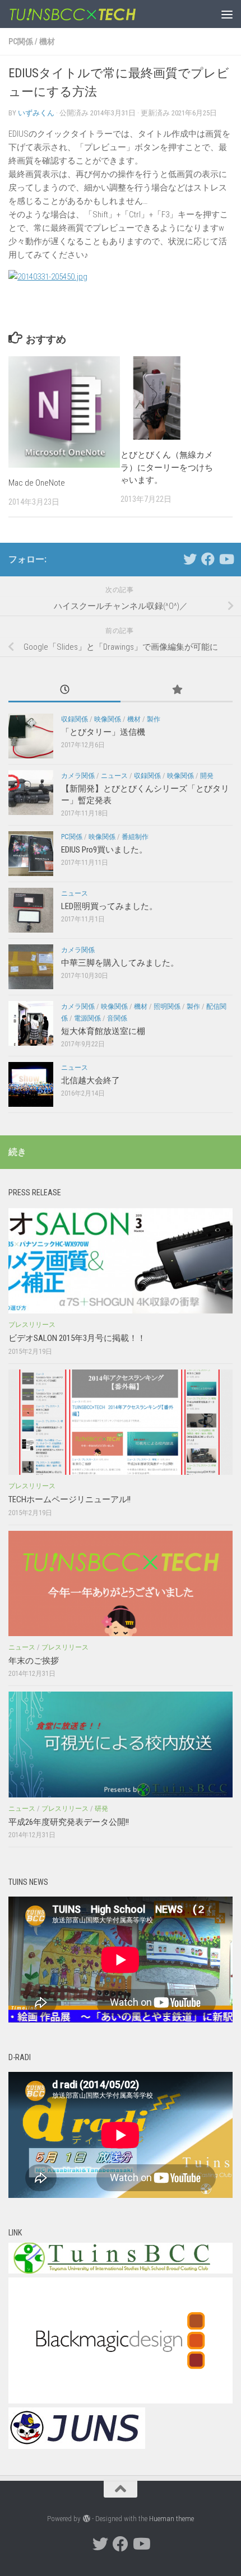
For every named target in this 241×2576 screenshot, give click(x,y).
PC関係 (21, 41)
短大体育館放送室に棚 (103, 1031)
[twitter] (190, 559)
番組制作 (135, 837)
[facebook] (208, 559)
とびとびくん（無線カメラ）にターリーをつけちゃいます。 (167, 467)
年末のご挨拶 (34, 1661)
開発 (207, 776)
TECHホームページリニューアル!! (69, 1499)
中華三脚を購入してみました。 (120, 963)
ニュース (114, 776)
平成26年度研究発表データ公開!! (69, 1822)
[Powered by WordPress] (86, 2519)
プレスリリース (32, 1325)
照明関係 (167, 1007)
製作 (154, 719)
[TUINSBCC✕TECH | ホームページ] (94, 14)
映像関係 (108, 719)
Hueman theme (172, 2519)
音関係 (117, 1018)
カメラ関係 (78, 776)
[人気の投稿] (177, 690)
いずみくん (36, 113)
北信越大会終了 (91, 1080)
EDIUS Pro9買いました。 (104, 850)
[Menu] (227, 14)
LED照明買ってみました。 (109, 906)
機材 (47, 41)
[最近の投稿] (64, 690)
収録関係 (75, 719)
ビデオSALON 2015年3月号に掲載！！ (77, 1338)
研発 (101, 1809)
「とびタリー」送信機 (103, 732)
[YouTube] (226, 559)
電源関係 (87, 1018)
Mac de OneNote (37, 483)
